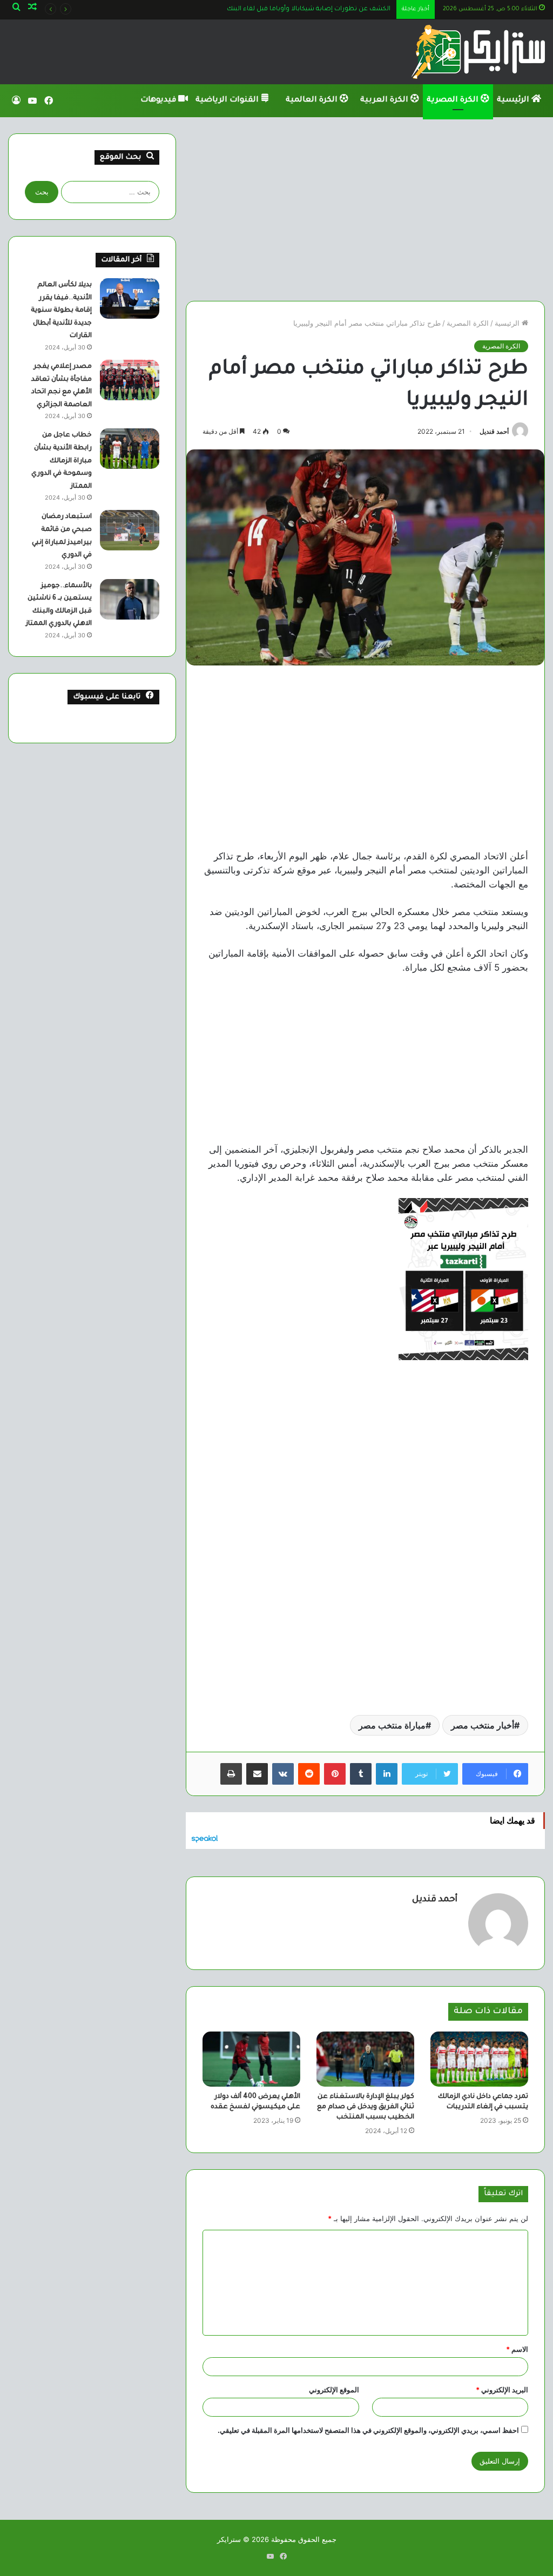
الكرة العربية (385, 100)
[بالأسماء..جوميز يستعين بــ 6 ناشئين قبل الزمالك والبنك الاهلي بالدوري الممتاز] (130, 599)
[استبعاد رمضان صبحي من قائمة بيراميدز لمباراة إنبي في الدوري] (130, 530)
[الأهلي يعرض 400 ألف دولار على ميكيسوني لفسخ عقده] (251, 2059)
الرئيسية (514, 100)
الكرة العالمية (313, 100)
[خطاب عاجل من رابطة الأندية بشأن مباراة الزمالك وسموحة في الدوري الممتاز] (130, 449)
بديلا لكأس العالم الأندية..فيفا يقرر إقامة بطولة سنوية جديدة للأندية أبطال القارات (61, 311)
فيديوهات (159, 100)
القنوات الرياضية (228, 100)
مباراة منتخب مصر (392, 1725)
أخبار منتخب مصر (483, 1725)
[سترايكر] (478, 52)
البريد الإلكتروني (502, 2390)
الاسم (517, 2349)
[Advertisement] (365, 209)
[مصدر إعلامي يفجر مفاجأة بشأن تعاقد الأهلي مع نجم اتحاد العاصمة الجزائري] (130, 380)
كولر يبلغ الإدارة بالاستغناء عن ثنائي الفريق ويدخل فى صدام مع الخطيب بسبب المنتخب (366, 2107)
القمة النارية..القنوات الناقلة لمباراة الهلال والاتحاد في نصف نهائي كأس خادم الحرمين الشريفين (255, 9)
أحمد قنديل (494, 431)
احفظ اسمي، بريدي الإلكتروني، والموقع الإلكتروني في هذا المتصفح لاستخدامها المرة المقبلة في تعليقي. (368, 2430)
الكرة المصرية (454, 100)
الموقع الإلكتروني (334, 2390)
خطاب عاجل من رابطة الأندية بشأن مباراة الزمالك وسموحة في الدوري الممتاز (62, 461)
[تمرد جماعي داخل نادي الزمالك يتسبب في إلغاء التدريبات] (479, 2059)
